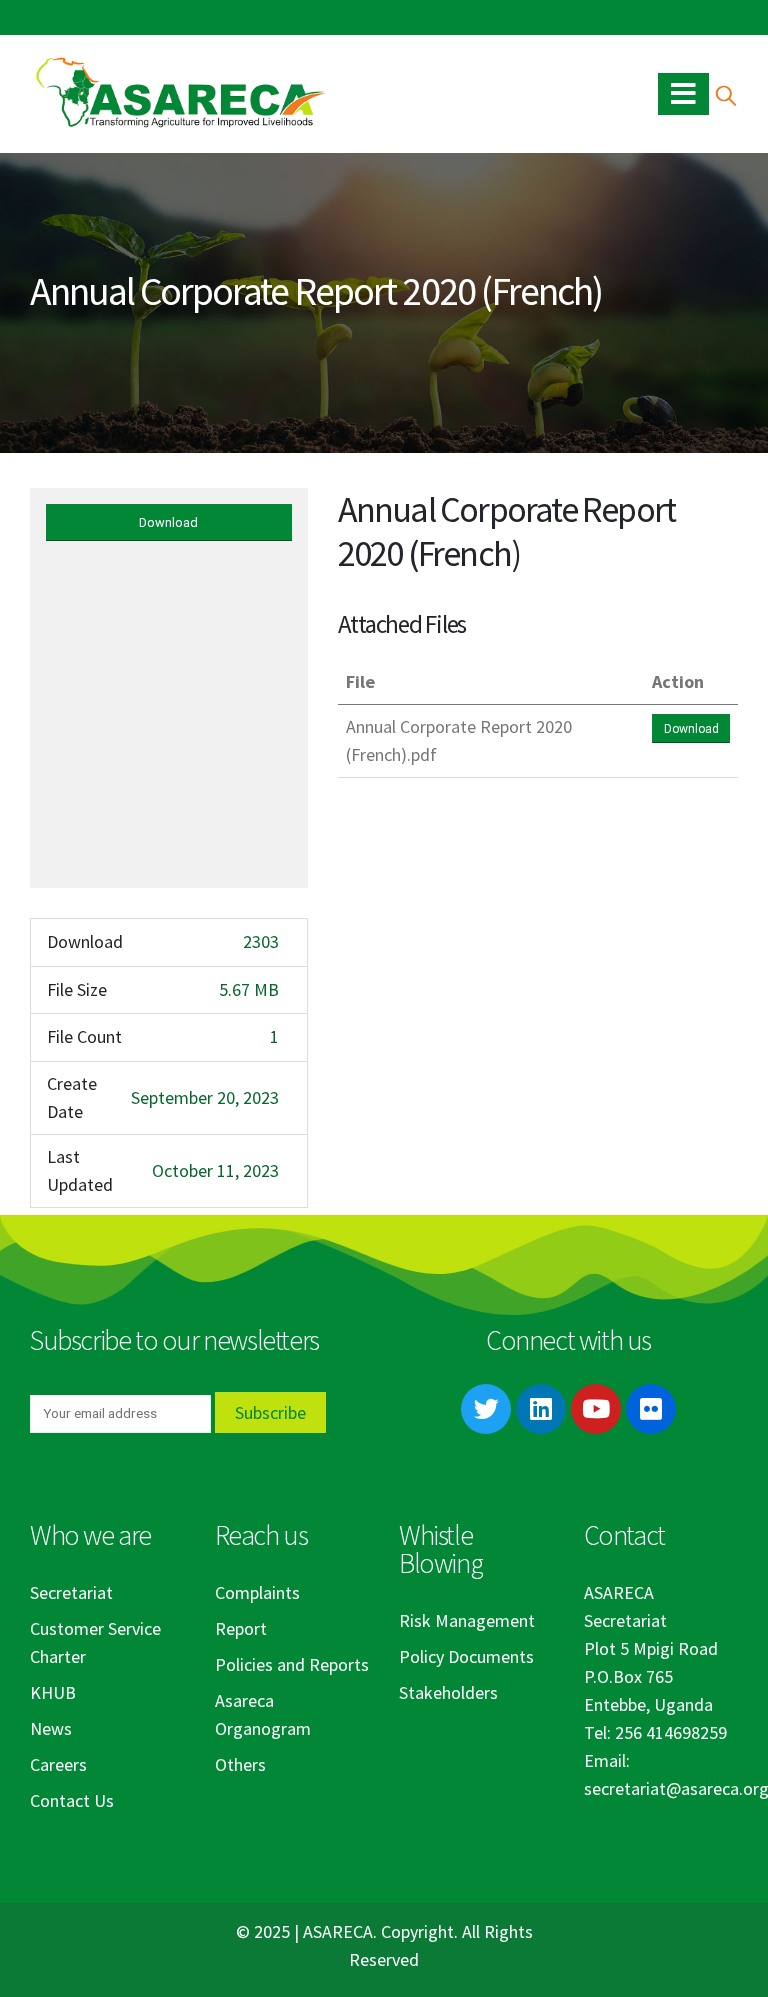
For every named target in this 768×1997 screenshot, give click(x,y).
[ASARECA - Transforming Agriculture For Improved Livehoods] (180, 93)
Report (241, 1628)
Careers (58, 1764)
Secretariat (71, 1592)
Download (168, 522)
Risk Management (467, 1620)
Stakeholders (448, 1692)
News (51, 1728)
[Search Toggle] (725, 94)
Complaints (257, 1592)
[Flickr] (651, 1409)
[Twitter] (486, 1409)
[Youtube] (596, 1409)
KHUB (53, 1692)
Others (240, 1764)
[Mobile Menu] (683, 94)
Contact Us (72, 1800)
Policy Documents (466, 1656)
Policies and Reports (292, 1664)
